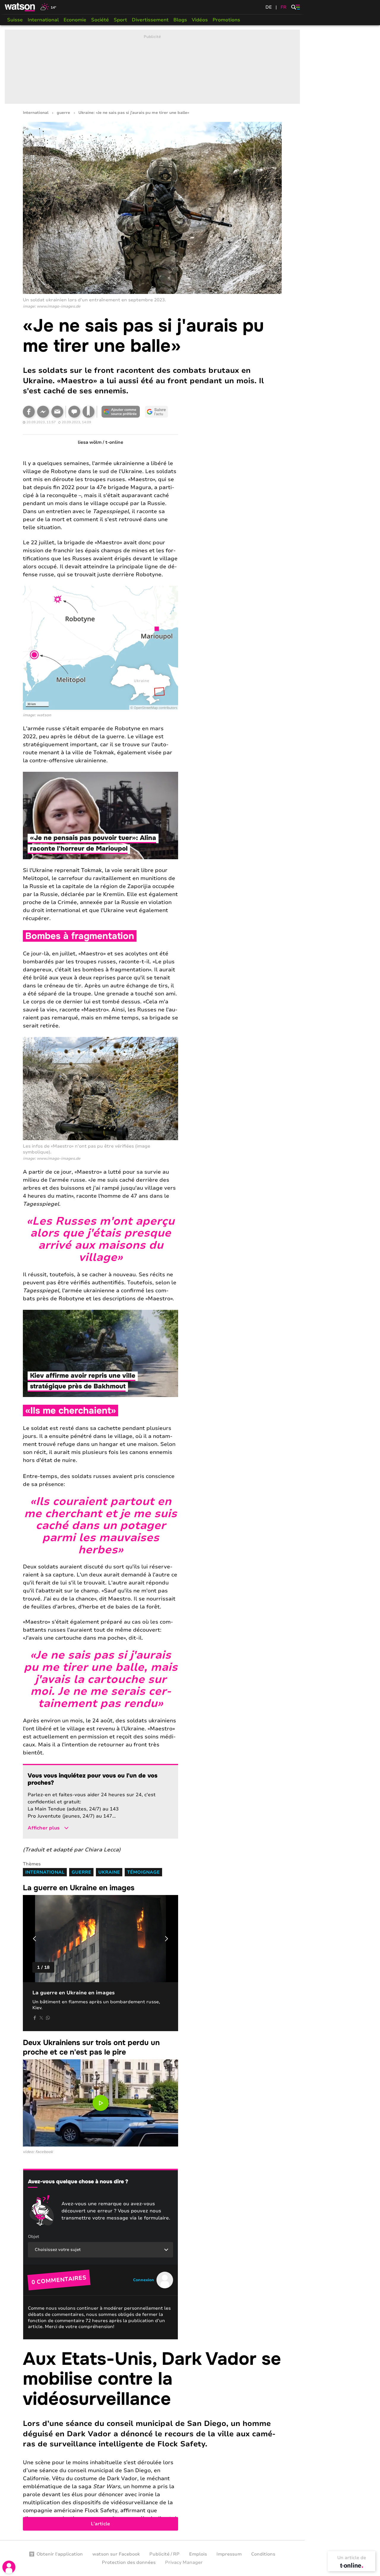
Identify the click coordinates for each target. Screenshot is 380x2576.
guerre (63, 113)
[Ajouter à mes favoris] (88, 412)
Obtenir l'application (60, 2554)
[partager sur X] (41, 2018)
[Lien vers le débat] (74, 412)
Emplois (198, 2554)
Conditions (263, 2554)
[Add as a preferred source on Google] (121, 412)
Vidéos (200, 20)
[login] (9, 2567)
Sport (120, 20)
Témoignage (143, 1872)
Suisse (15, 20)
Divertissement (150, 20)
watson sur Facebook (116, 2554)
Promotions (226, 20)
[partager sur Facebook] (35, 2018)
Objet (34, 2237)
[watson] (20, 7)
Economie (75, 20)
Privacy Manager (184, 2562)
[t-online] (351, 2565)
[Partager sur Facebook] (29, 412)
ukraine (109, 1872)
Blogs (180, 20)
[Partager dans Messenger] (43, 412)
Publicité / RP (164, 2554)
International (43, 20)
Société (100, 20)
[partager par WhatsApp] (48, 2018)
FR (284, 7)
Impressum (229, 2554)
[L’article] (152, 2440)
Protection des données (129, 2562)
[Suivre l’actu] (156, 412)
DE (269, 7)
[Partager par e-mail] (57, 412)
